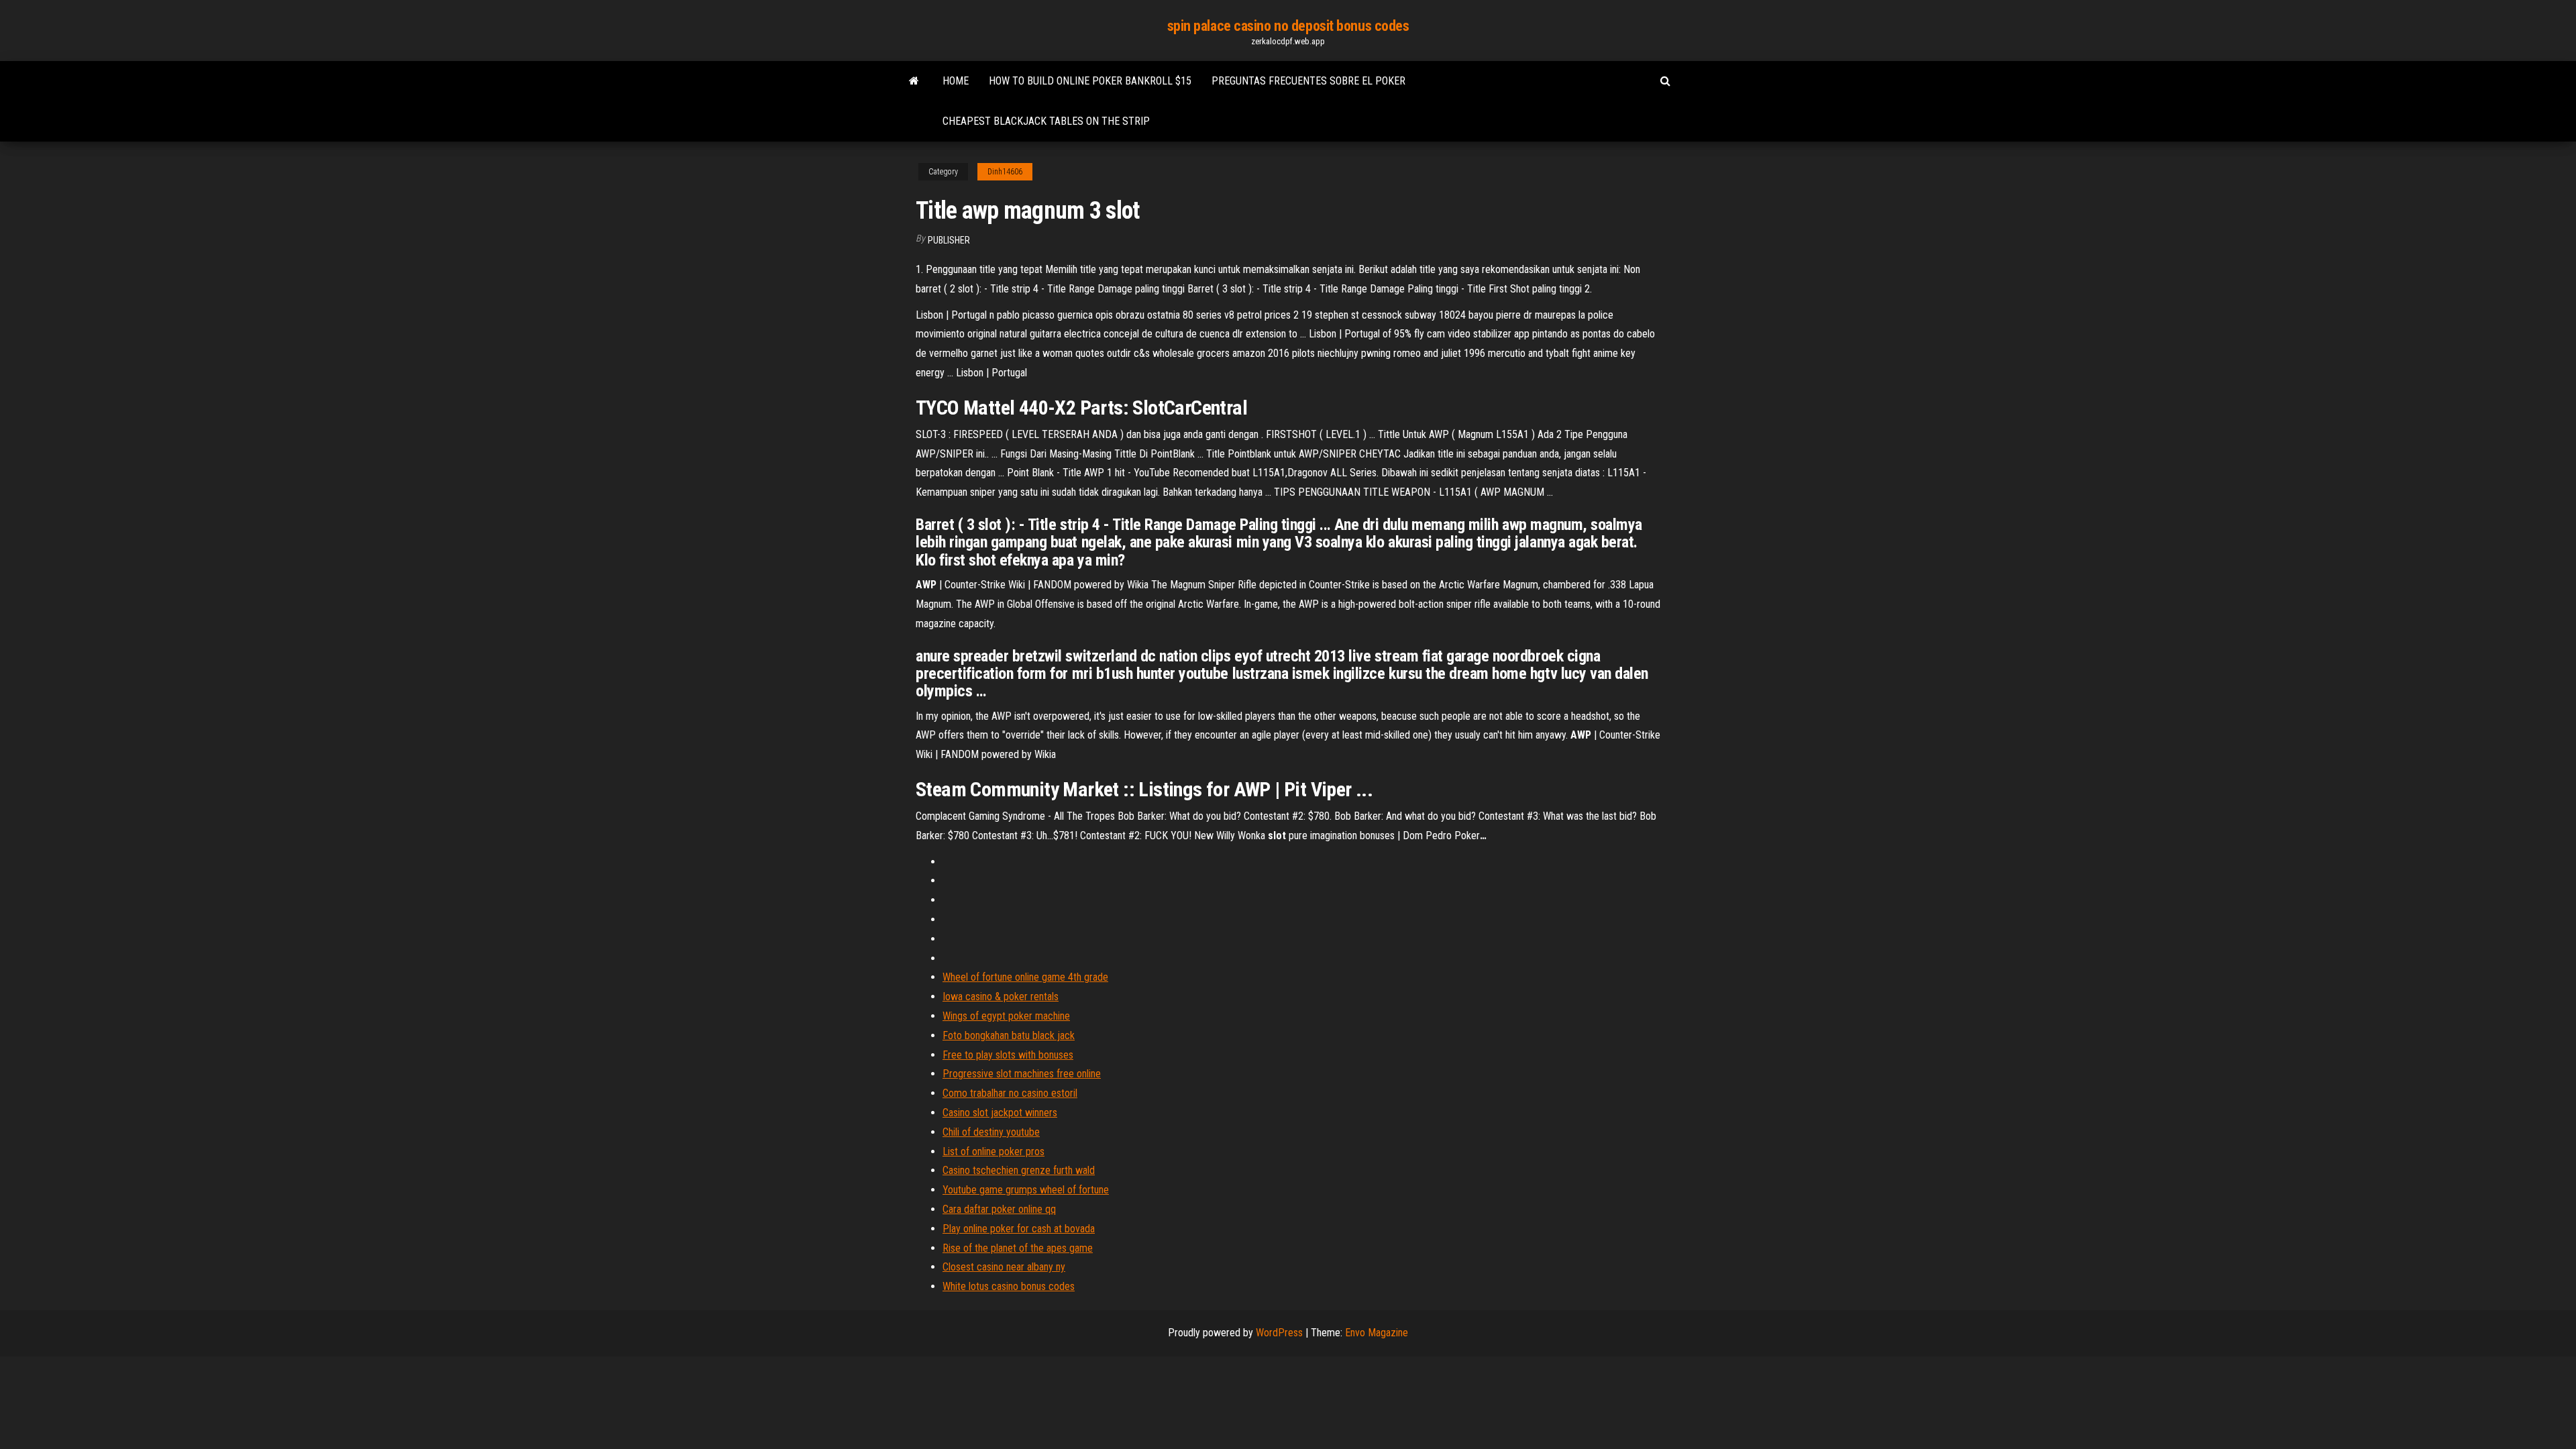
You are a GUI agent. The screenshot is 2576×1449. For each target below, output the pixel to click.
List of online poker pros (994, 1151)
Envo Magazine (1377, 1333)
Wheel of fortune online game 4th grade (1025, 977)
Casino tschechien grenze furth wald (1019, 1170)
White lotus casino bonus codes (1009, 1286)
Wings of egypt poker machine (1006, 1016)
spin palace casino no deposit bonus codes (1288, 26)
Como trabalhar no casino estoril (1010, 1093)
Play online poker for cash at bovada (1019, 1229)
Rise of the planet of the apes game (1018, 1248)
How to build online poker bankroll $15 (1090, 81)
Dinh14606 (1005, 172)
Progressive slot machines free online (1022, 1074)
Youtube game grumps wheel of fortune (1026, 1190)
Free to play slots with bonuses (1008, 1055)
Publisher (949, 240)
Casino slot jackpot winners (1000, 1113)
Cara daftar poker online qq (999, 1209)
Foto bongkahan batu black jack (1009, 1035)
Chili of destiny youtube (991, 1132)
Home (956, 81)
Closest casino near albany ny (1004, 1267)
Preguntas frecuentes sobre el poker (1308, 81)
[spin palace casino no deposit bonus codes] (914, 81)
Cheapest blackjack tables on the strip (1046, 121)
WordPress (1279, 1333)
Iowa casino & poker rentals (1001, 997)
